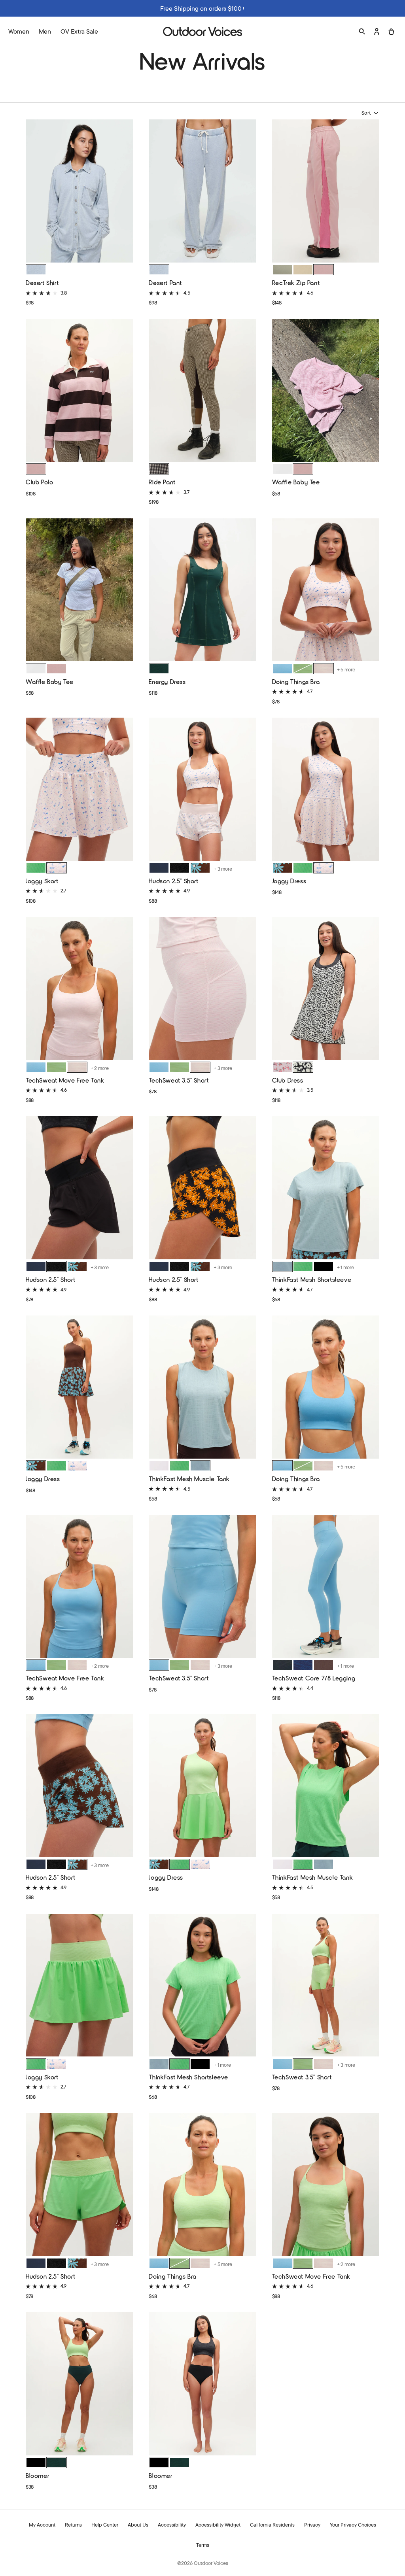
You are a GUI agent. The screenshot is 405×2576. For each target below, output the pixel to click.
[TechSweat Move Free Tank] (79, 989)
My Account (42, 2525)
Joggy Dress (289, 881)
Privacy (312, 2525)
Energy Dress (167, 681)
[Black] (180, 868)
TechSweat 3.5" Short (179, 1080)
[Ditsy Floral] (282, 1067)
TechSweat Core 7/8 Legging (314, 1678)
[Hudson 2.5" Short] (202, 790)
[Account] (377, 31)
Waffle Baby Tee (296, 482)
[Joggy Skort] (79, 790)
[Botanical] (159, 669)
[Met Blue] (159, 1067)
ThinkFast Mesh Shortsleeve (312, 1279)
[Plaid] (159, 469)
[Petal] (303, 1067)
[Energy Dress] (202, 591)
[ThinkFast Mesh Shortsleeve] (326, 1189)
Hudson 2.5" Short (173, 881)
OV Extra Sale (79, 31)
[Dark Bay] (324, 1665)
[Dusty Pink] (303, 469)
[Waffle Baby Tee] (326, 391)
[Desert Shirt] (79, 192)
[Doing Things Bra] (326, 591)
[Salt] (36, 270)
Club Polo (39, 482)
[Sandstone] (303, 270)
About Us (138, 2525)
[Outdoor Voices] (202, 31)
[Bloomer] (79, 2385)
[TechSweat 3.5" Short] (202, 989)
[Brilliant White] (159, 1466)
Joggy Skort (42, 881)
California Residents (272, 2525)
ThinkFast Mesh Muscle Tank (189, 1479)
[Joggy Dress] (326, 790)
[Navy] (159, 868)
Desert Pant (165, 283)
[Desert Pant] (202, 192)
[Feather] (324, 669)
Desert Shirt (42, 283)
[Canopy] (303, 669)
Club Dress (288, 1080)
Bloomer (37, 2475)
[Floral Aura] (57, 868)
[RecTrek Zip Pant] (326, 192)
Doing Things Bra (296, 681)
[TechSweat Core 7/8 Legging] (326, 1587)
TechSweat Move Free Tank (65, 1080)
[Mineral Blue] (282, 669)
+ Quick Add (79, 250)
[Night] (282, 1665)
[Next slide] (125, 191)
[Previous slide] (34, 191)
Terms (203, 2545)
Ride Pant (162, 482)
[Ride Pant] (202, 391)
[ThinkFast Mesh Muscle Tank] (202, 1388)
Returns (73, 2525)
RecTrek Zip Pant (296, 283)
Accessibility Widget (218, 2525)
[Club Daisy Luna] (200, 868)
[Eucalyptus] (282, 270)
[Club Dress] (326, 989)
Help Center (105, 2525)
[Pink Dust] (324, 270)
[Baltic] (303, 1665)
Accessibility (172, 2525)
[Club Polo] (79, 391)
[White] (282, 469)
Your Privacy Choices (353, 2525)
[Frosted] (282, 1266)
